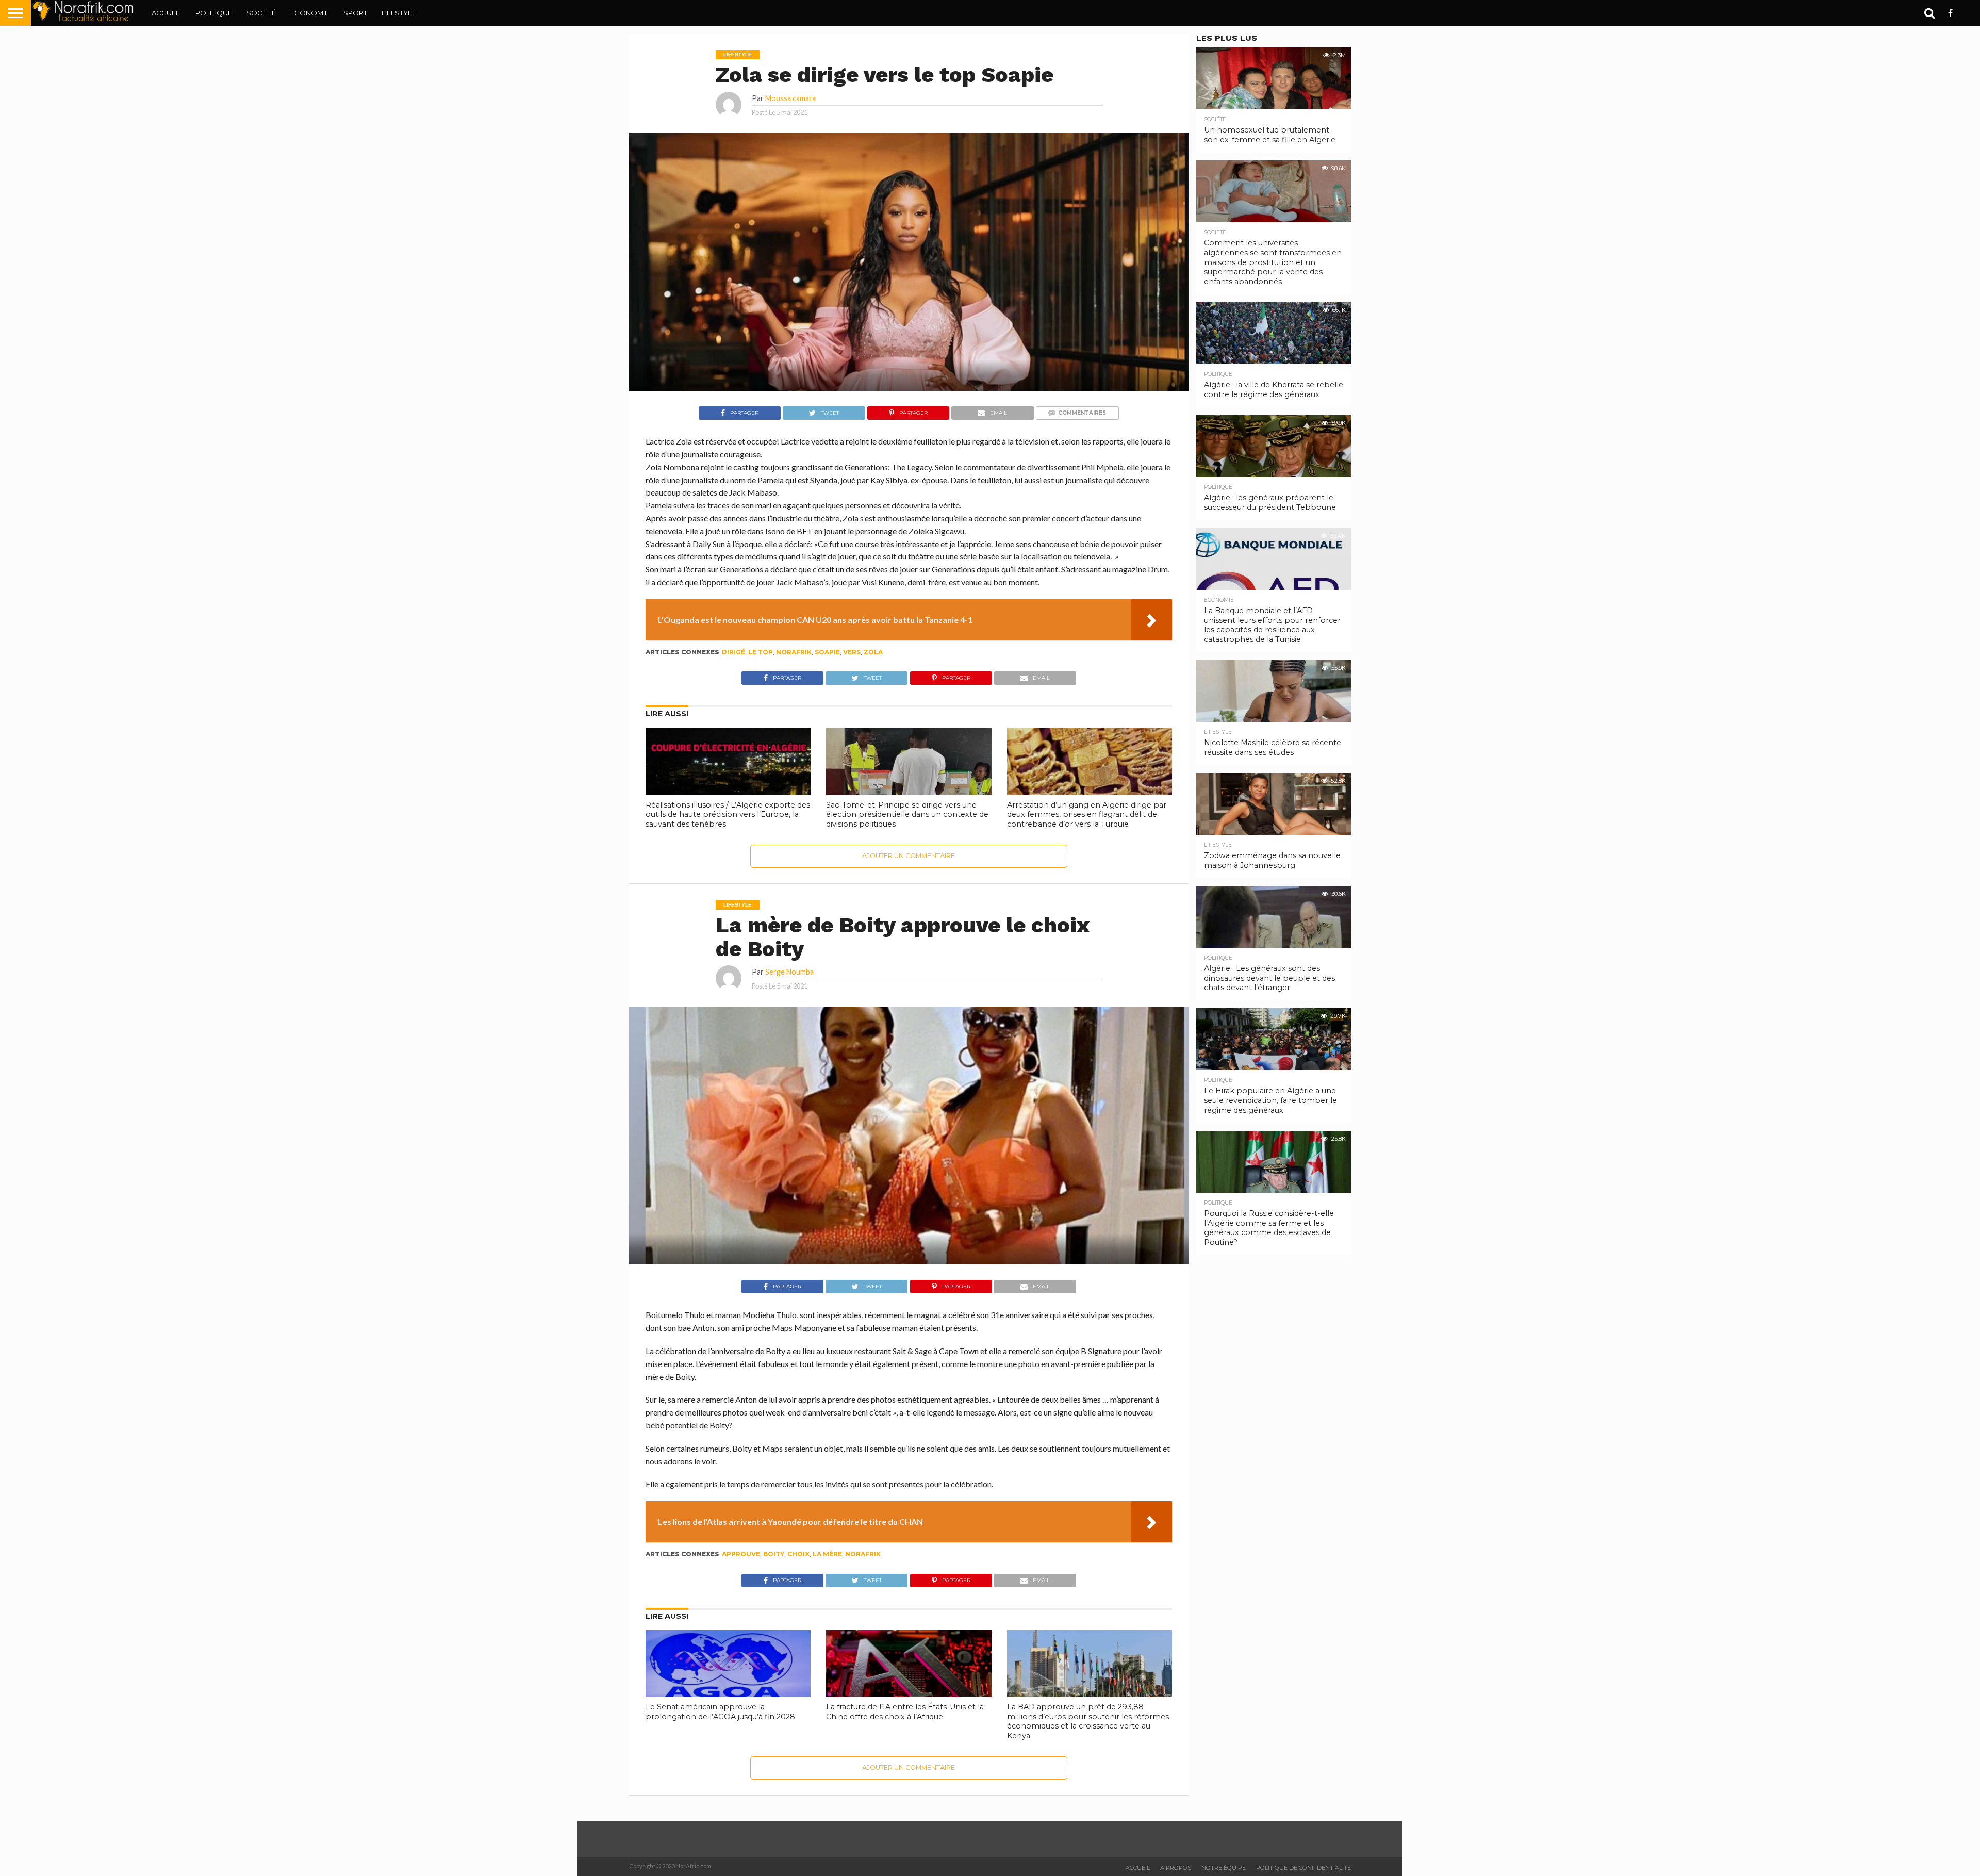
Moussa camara (790, 98)
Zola (873, 652)
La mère (827, 1554)
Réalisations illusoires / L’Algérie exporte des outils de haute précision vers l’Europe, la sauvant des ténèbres (728, 814)
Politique (214, 13)
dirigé (733, 652)
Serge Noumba (789, 972)
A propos (1176, 1868)
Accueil (166, 13)
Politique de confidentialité (1303, 1868)
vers (852, 652)
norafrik (794, 652)
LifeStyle (399, 13)
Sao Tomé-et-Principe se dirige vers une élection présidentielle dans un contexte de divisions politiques (907, 814)
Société (261, 13)
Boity (774, 1554)
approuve (741, 1554)
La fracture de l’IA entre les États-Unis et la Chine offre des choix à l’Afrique (905, 1712)
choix (798, 1554)
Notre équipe (1224, 1868)
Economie (310, 13)
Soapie (827, 652)
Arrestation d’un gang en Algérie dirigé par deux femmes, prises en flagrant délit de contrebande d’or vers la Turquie (1087, 814)
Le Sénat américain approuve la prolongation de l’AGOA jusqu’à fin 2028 (720, 1712)
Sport (355, 13)
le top (761, 652)
